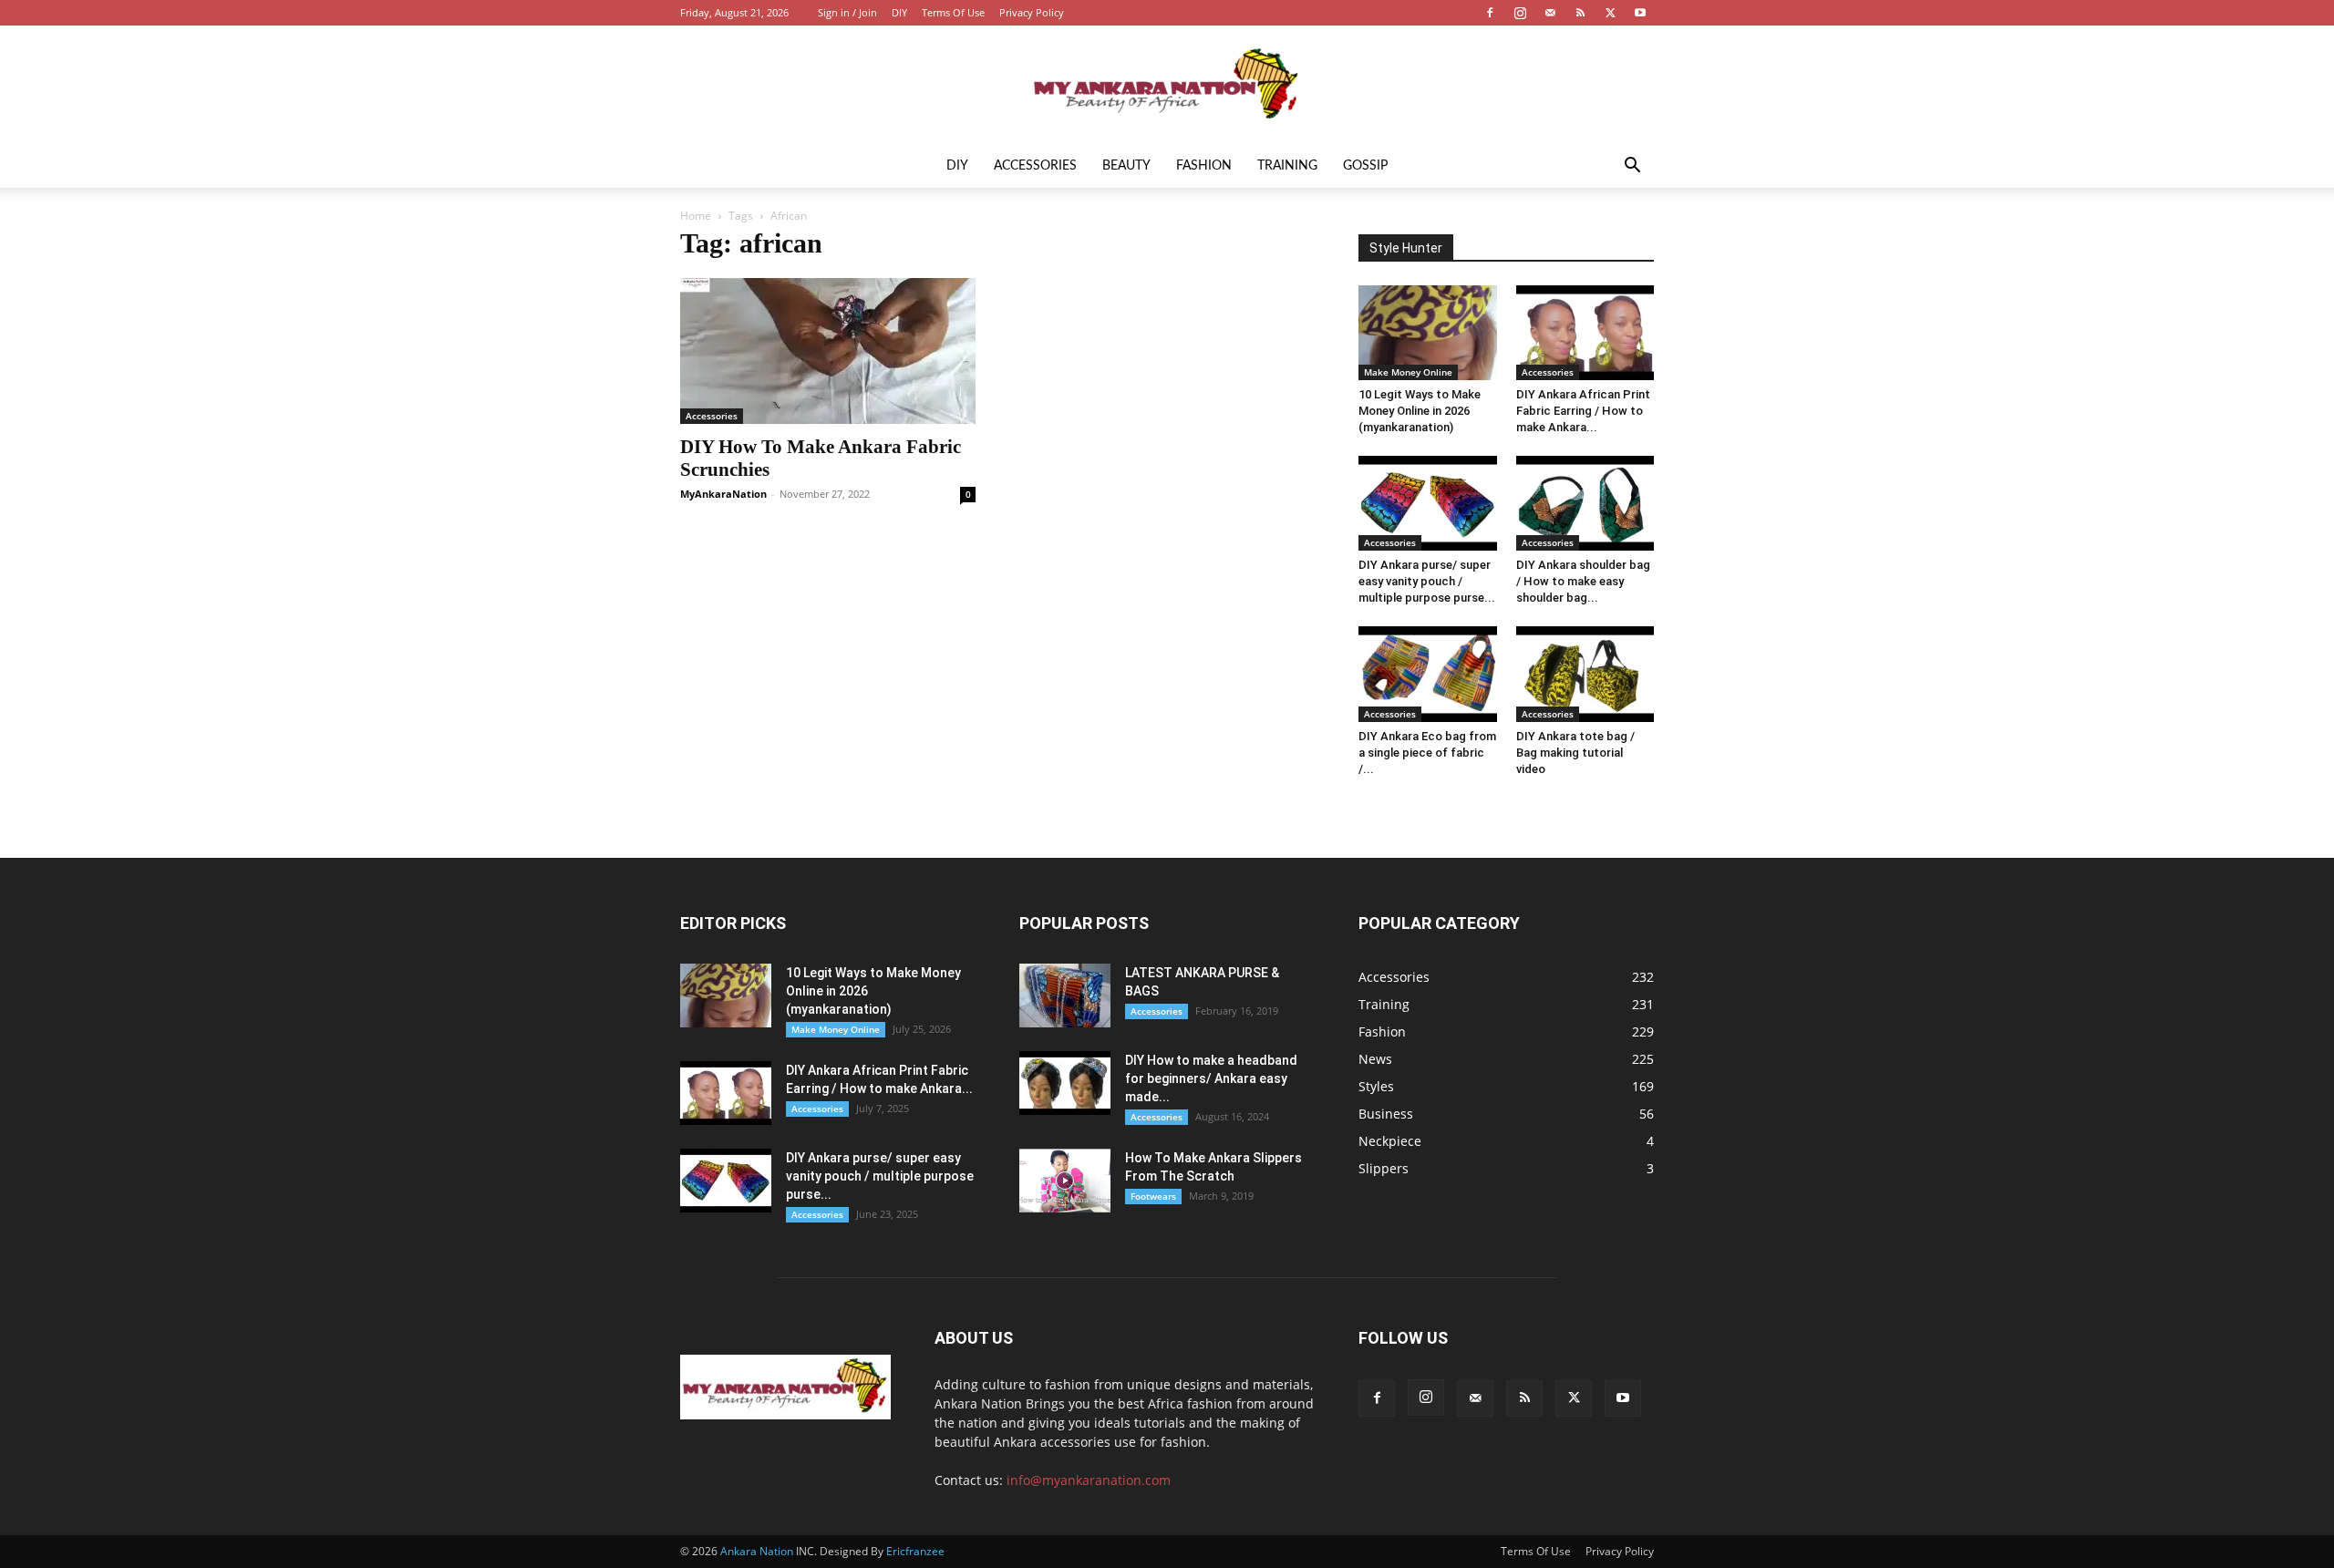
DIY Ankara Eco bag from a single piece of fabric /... (1427, 753)
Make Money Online (1408, 372)
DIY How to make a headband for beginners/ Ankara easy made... (1211, 1078)
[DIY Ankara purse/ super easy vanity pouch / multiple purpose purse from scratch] (1428, 503)
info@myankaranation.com (1089, 1480)
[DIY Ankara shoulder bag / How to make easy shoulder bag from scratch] (1585, 503)
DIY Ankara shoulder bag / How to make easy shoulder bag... (1583, 581)
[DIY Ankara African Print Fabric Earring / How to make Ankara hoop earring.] (1585, 333)
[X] (1610, 13)
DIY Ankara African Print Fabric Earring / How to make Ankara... (1583, 411)
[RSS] (1580, 13)
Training (1287, 166)
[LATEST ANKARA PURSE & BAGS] (1065, 995)
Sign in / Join (847, 12)
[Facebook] (1490, 13)
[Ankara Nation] (1167, 86)
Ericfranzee (915, 1551)
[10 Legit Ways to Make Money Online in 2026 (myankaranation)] (1428, 333)
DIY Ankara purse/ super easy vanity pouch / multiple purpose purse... (1427, 581)
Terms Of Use (953, 12)
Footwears (1153, 1196)
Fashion (1204, 166)
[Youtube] (1640, 13)
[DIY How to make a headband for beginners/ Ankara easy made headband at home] (1065, 1083)
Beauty (1126, 166)
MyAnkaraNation (723, 494)
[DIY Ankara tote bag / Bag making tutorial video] (1585, 674)
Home (696, 216)
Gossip (1365, 166)
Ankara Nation (757, 1551)
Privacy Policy (1032, 12)
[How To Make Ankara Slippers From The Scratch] (1065, 1181)
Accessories (1035, 166)
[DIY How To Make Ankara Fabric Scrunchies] (828, 351)
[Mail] (1550, 13)
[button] (1632, 167)
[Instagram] (1520, 13)
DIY (899, 12)
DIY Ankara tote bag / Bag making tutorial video (1575, 753)
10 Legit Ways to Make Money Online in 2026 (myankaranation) (1420, 411)
